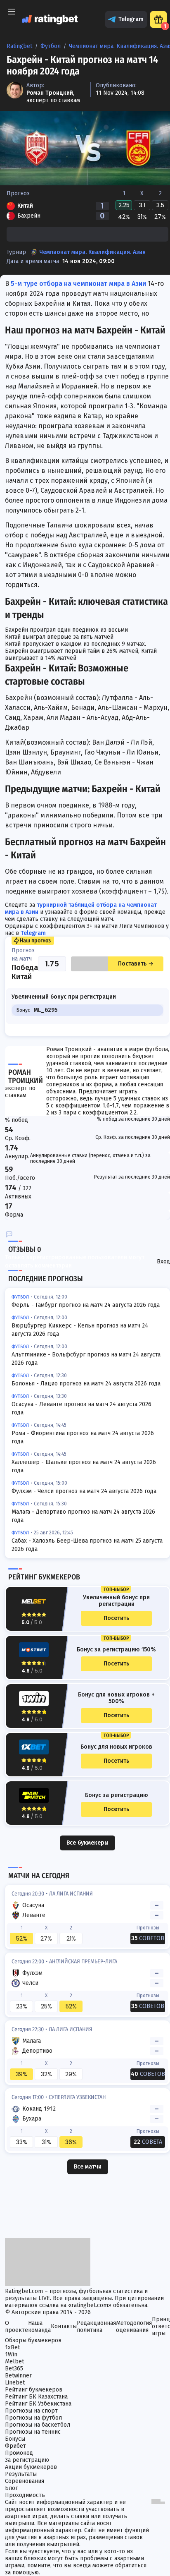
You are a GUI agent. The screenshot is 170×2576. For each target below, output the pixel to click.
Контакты (64, 2326)
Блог (11, 2488)
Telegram (131, 19)
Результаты (21, 2474)
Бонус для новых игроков (116, 1747)
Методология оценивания (134, 2327)
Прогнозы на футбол (33, 2418)
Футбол (51, 46)
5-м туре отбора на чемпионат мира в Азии (78, 284)
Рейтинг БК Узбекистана (38, 2404)
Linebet (15, 2383)
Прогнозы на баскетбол (38, 2425)
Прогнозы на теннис (33, 2432)
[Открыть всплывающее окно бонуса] (158, 19)
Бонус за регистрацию (117, 1795)
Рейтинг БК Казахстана (36, 2397)
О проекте (17, 2327)
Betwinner (18, 2376)
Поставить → (136, 964)
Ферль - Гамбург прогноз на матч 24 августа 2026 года (86, 1305)
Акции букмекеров (31, 2467)
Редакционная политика (96, 2327)
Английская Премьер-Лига (83, 1961)
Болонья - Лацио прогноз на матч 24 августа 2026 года (86, 1384)
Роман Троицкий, (50, 93)
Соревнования (25, 2481)
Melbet (14, 2362)
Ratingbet (19, 46)
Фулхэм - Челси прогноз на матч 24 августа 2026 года (84, 1491)
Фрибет (15, 2446)
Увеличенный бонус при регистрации (116, 1601)
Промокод (19, 2453)
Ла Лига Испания (71, 1894)
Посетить (116, 1618)
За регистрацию (27, 2460)
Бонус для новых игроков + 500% (116, 1698)
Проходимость (25, 2495)
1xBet (12, 2347)
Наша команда (39, 2327)
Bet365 (14, 2369)
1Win (11, 2354)
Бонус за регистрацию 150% (116, 1650)
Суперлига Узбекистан (77, 2097)
